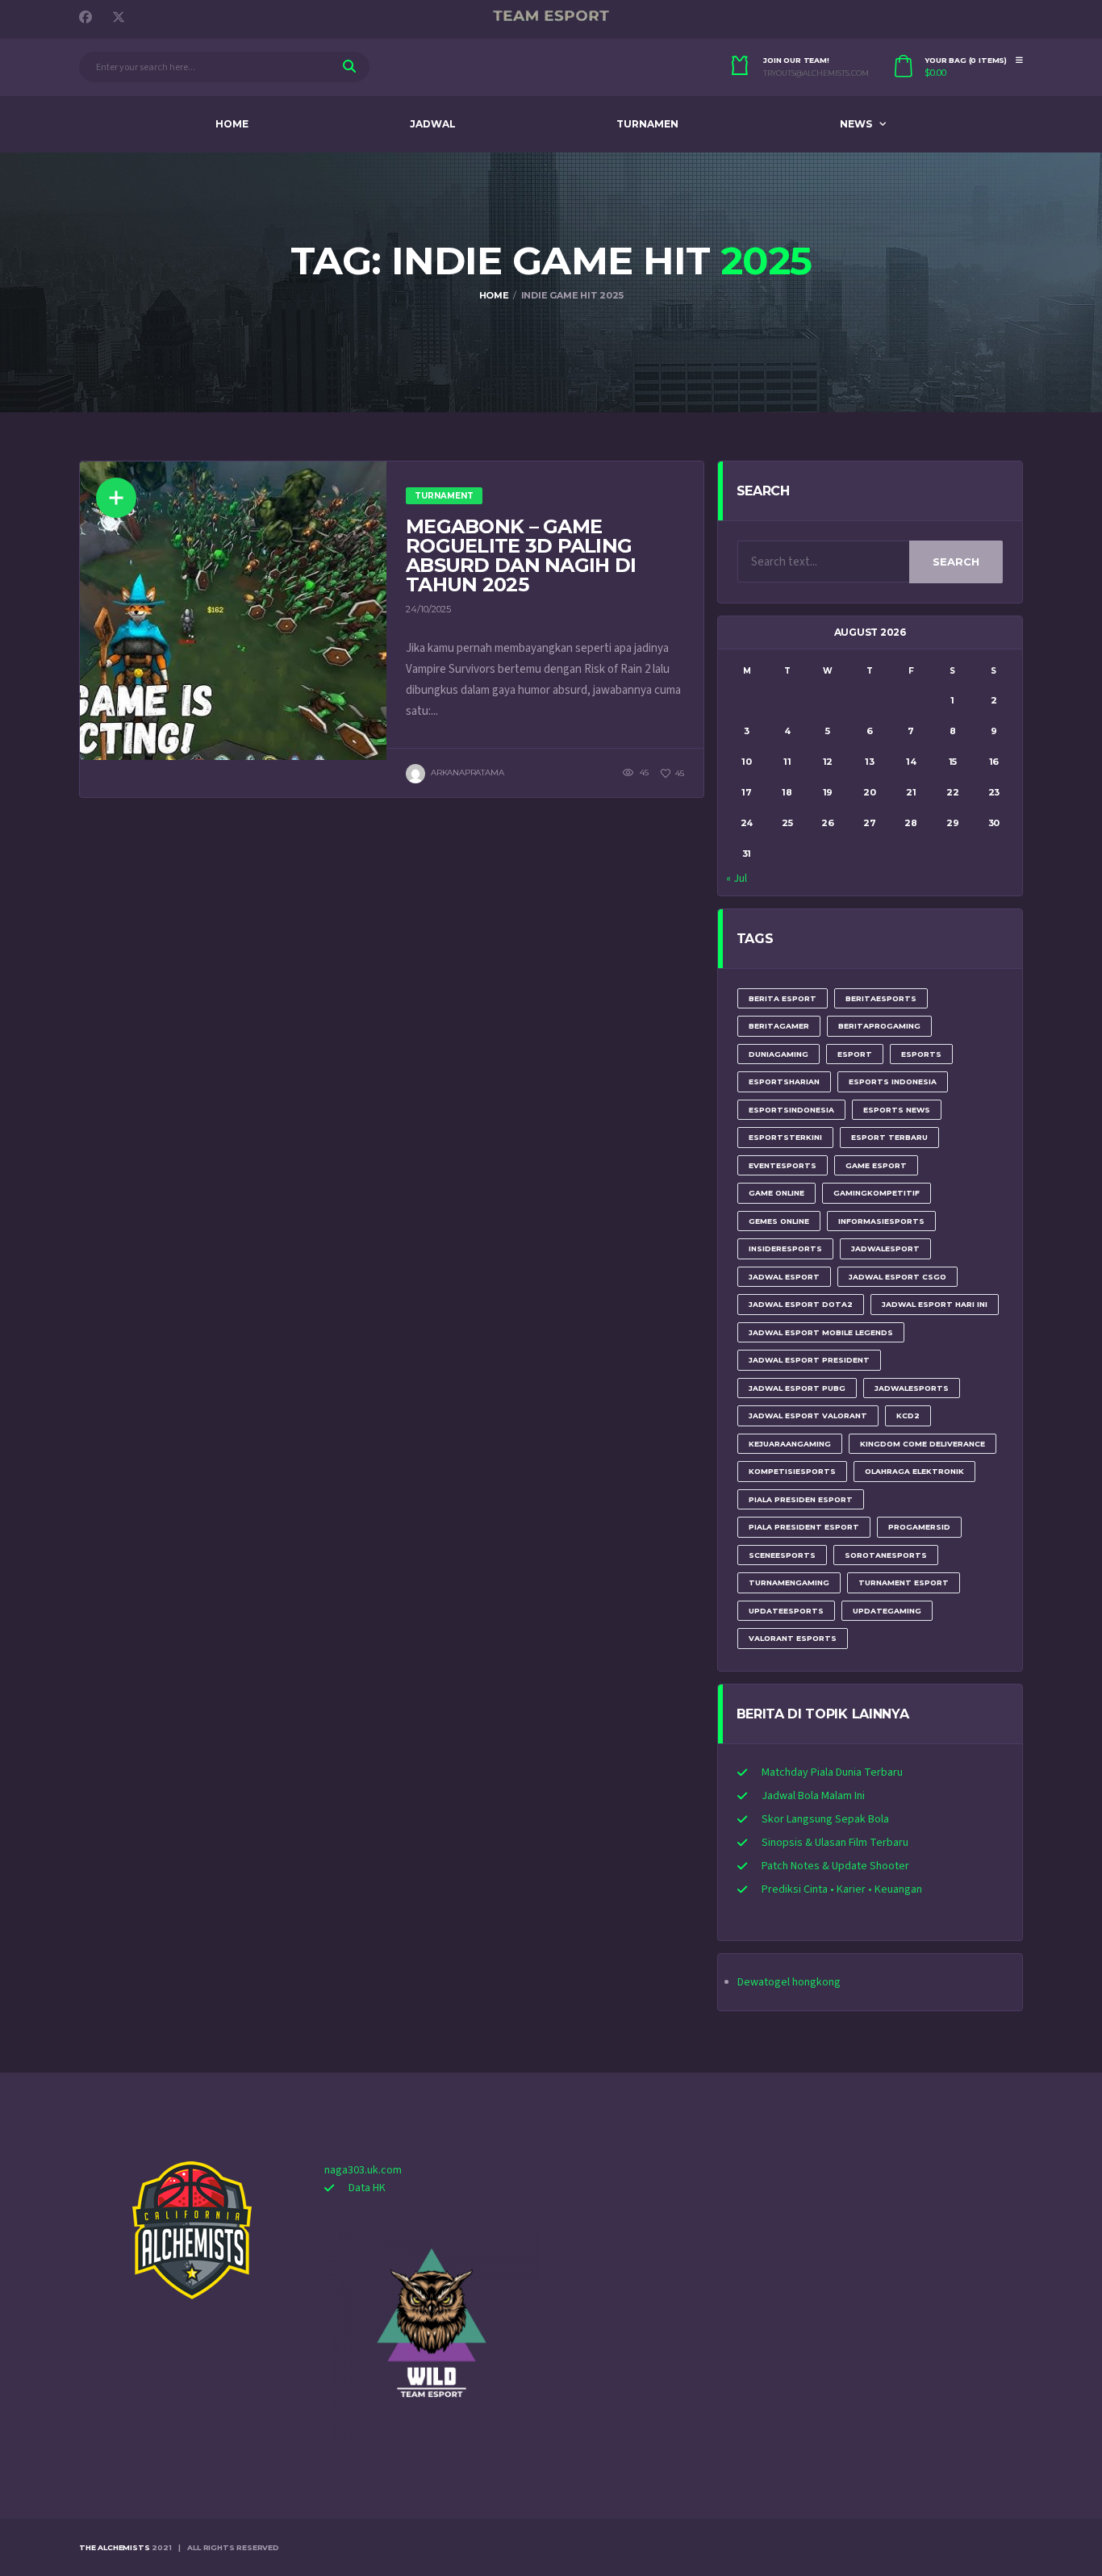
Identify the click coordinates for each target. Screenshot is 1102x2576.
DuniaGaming (778, 1054)
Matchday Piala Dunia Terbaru (832, 1772)
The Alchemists (114, 2547)
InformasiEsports (881, 1221)
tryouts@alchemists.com (816, 73)
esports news (897, 1110)
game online (776, 1193)
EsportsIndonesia (791, 1110)
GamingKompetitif (877, 1193)
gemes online (779, 1221)
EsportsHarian (784, 1081)
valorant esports (793, 1638)
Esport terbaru (889, 1137)
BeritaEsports (881, 998)
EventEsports (783, 1165)
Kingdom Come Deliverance (923, 1444)
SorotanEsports (886, 1555)
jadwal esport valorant (808, 1415)
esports (921, 1054)
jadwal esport (784, 1277)
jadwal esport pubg (797, 1388)
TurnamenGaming (789, 1582)
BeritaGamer (779, 1026)
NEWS (856, 124)
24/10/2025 (428, 609)
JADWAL (433, 124)
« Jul (737, 879)
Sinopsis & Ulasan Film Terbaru (835, 1843)
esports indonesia (893, 1081)
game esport (876, 1165)
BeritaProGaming (879, 1026)
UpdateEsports (786, 1611)
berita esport (783, 998)
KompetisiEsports (792, 1471)
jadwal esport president (809, 1360)
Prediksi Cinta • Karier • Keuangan (842, 1889)
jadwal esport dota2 (801, 1304)
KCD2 (908, 1415)
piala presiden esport (801, 1499)
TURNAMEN (647, 124)
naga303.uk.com (363, 2170)
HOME (232, 124)
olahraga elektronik (914, 1471)
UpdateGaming (887, 1611)
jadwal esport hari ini (935, 1304)
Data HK (367, 2188)
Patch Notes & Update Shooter (835, 1866)
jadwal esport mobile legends (821, 1332)
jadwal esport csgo (897, 1277)
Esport (855, 1054)
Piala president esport (804, 1527)
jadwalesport (885, 1248)
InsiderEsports (785, 1248)
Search (956, 562)
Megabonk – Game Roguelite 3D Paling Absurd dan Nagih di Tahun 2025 (521, 555)
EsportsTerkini (785, 1137)
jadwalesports (912, 1388)
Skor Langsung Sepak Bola (825, 1819)
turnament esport (904, 1582)
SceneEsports (782, 1555)
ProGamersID (919, 1527)
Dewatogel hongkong (789, 1982)
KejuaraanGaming (790, 1444)
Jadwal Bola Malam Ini (813, 1796)
